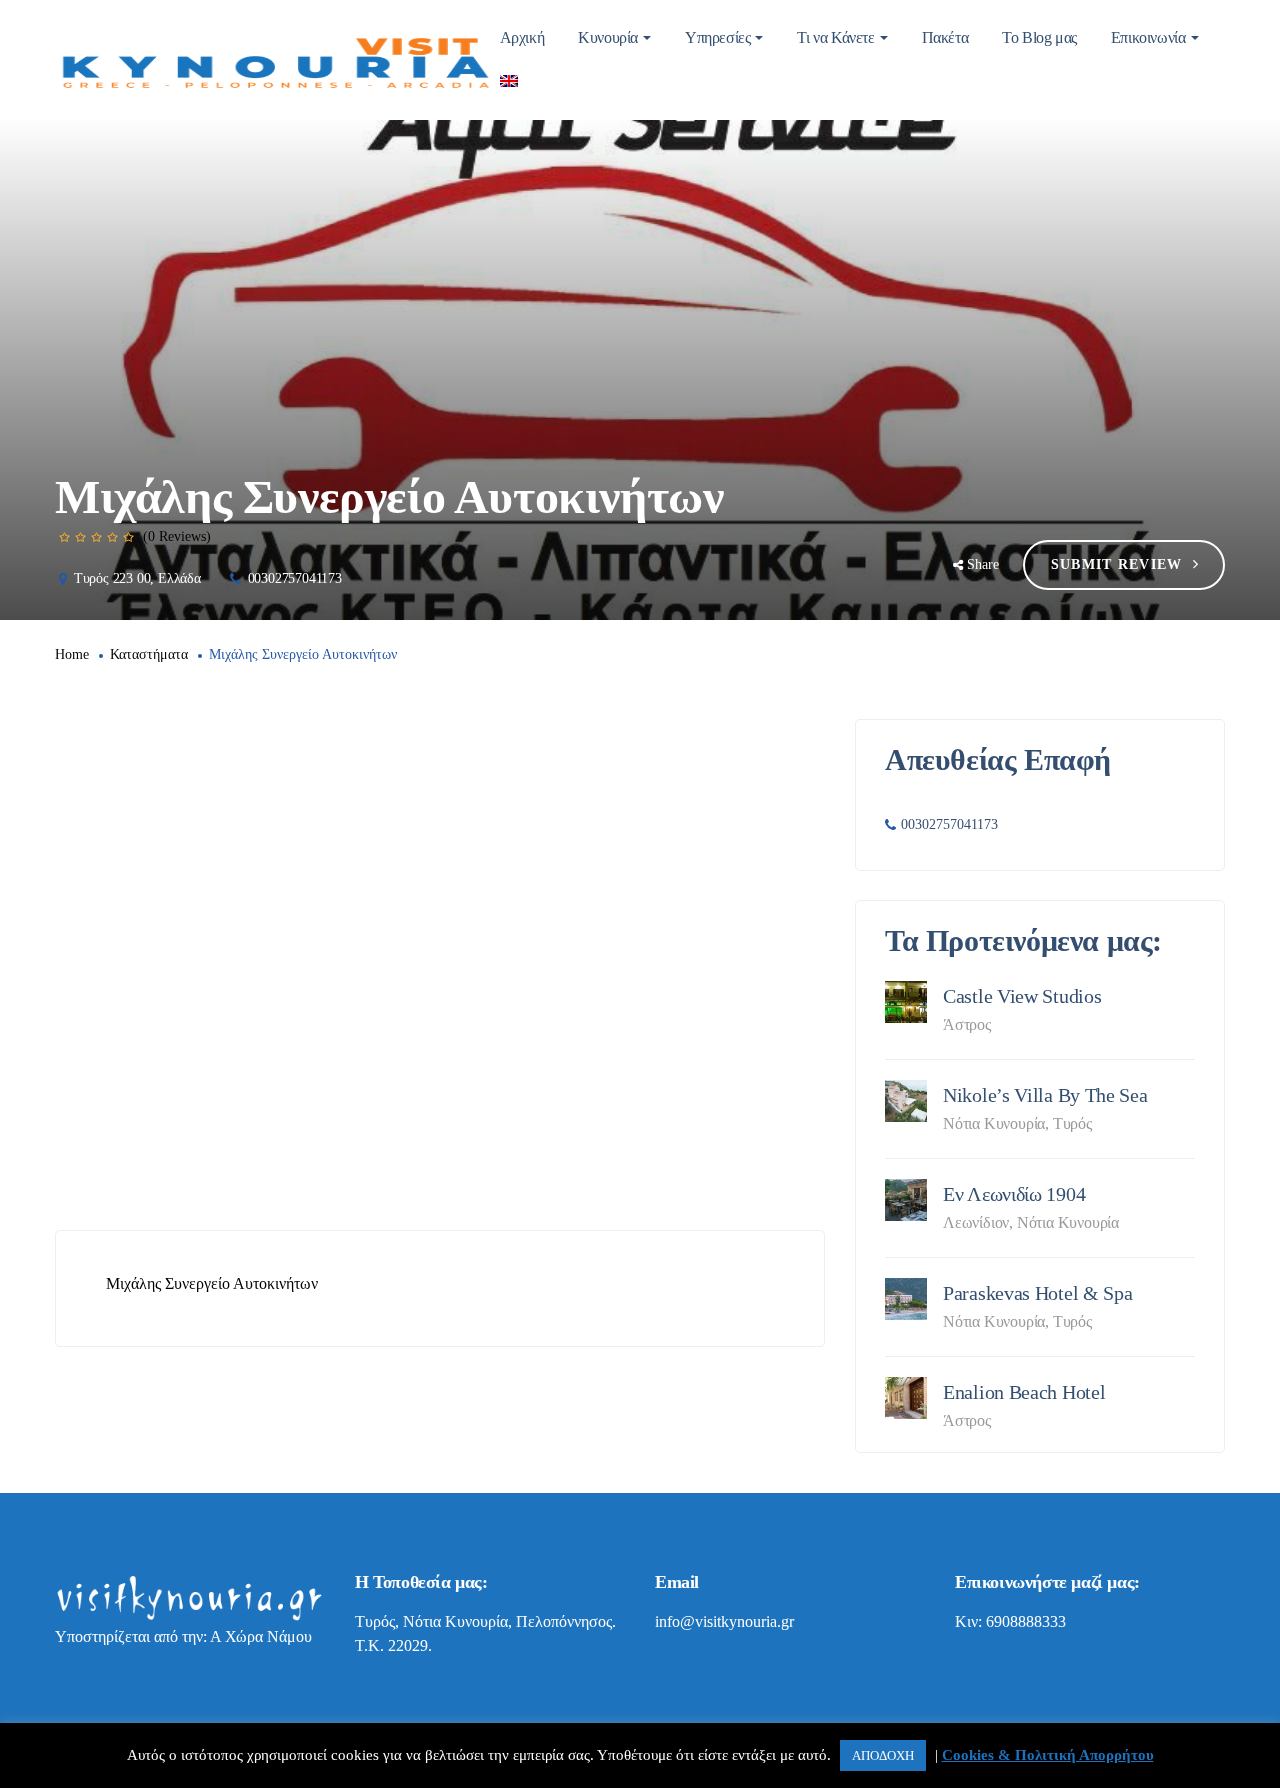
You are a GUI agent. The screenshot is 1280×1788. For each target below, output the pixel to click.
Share (983, 564)
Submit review (1117, 564)
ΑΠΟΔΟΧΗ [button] (883, 1755)
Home (72, 654)
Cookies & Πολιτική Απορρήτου (1048, 1755)
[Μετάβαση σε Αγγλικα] (509, 82)
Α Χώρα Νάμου (261, 1636)
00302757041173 (295, 578)
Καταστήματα (149, 654)
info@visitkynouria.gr (724, 1621)
